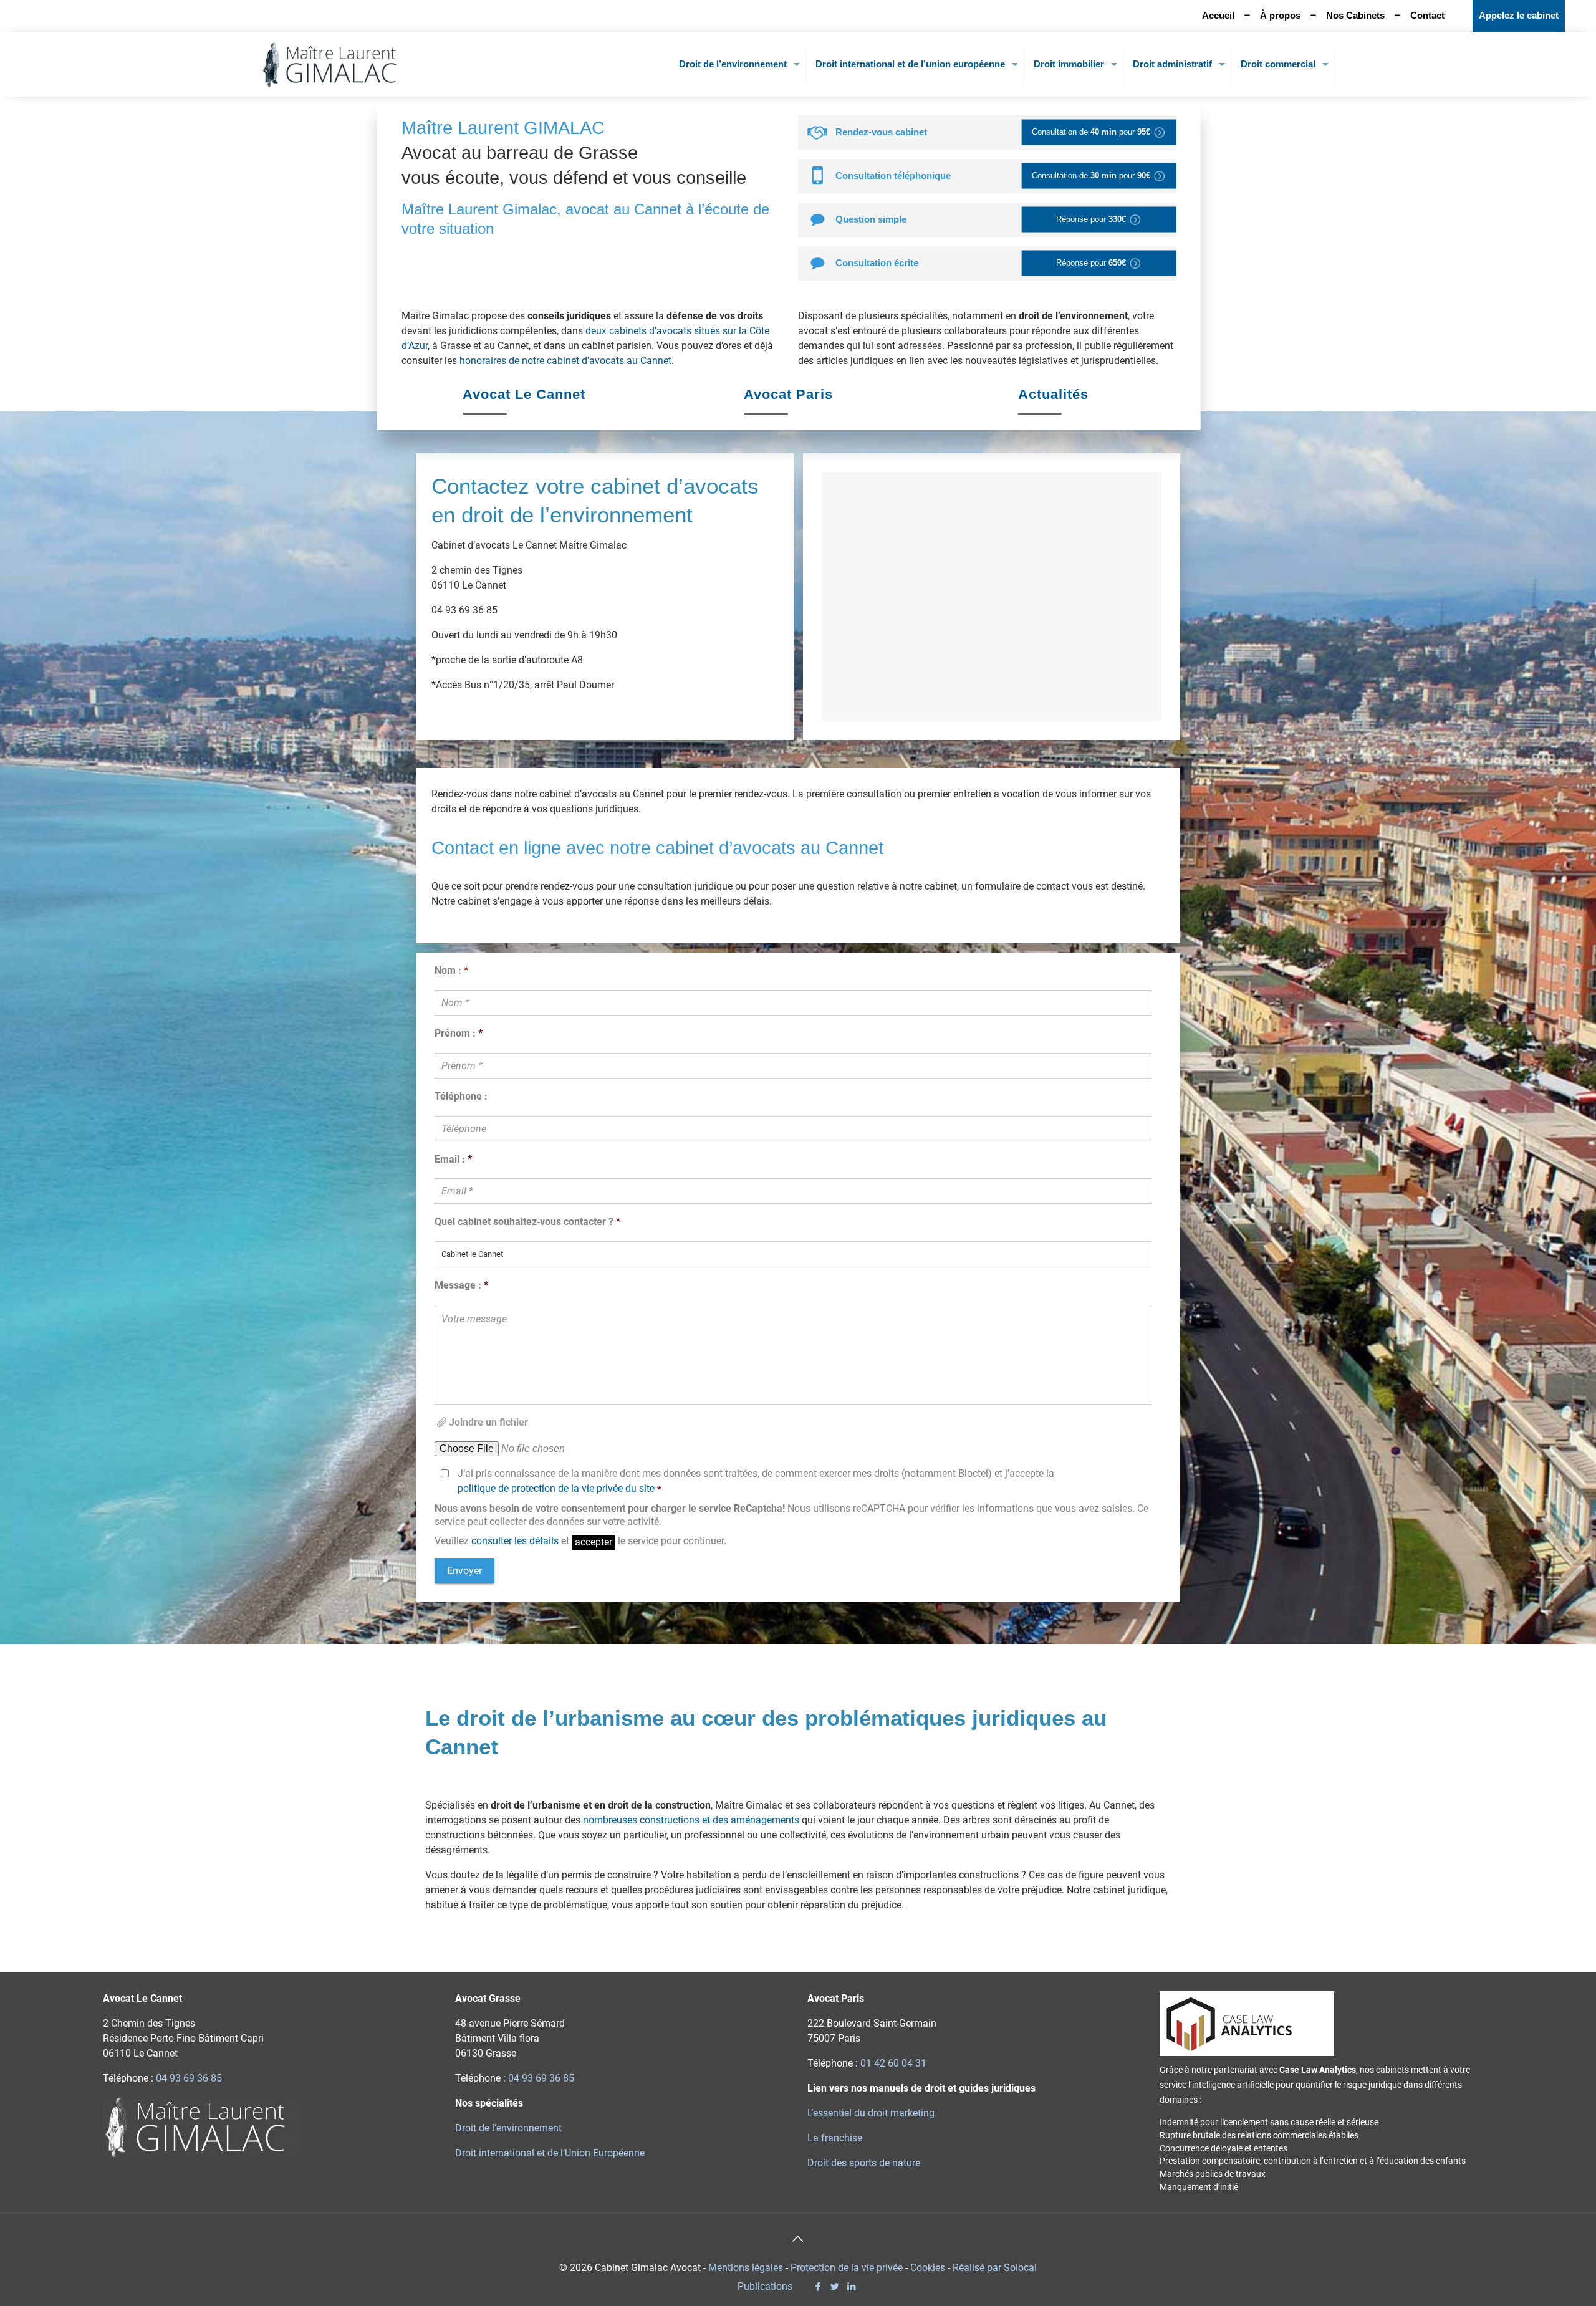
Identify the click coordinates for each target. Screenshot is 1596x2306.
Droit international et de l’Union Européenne (550, 2153)
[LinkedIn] (851, 2287)
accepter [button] (594, 1542)
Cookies (928, 2268)
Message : (461, 1285)
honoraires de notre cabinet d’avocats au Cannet (565, 361)
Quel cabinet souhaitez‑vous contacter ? (527, 1222)
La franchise (835, 2138)
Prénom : (459, 1033)
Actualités (1053, 394)
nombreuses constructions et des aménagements (691, 1820)
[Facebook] (818, 2287)
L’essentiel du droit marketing (871, 2113)
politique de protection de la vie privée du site (556, 1488)
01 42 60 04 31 (893, 2063)
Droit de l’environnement (508, 2128)
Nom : (451, 970)
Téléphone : (461, 1096)
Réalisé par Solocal (995, 2268)
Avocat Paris (788, 394)
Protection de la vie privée (847, 2268)
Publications (765, 2286)
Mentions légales (746, 2268)
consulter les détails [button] (515, 1541)
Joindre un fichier (488, 1422)
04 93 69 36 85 (189, 2078)
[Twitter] (834, 2287)
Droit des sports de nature (864, 2163)
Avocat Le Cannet (524, 394)
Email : (453, 1159)
